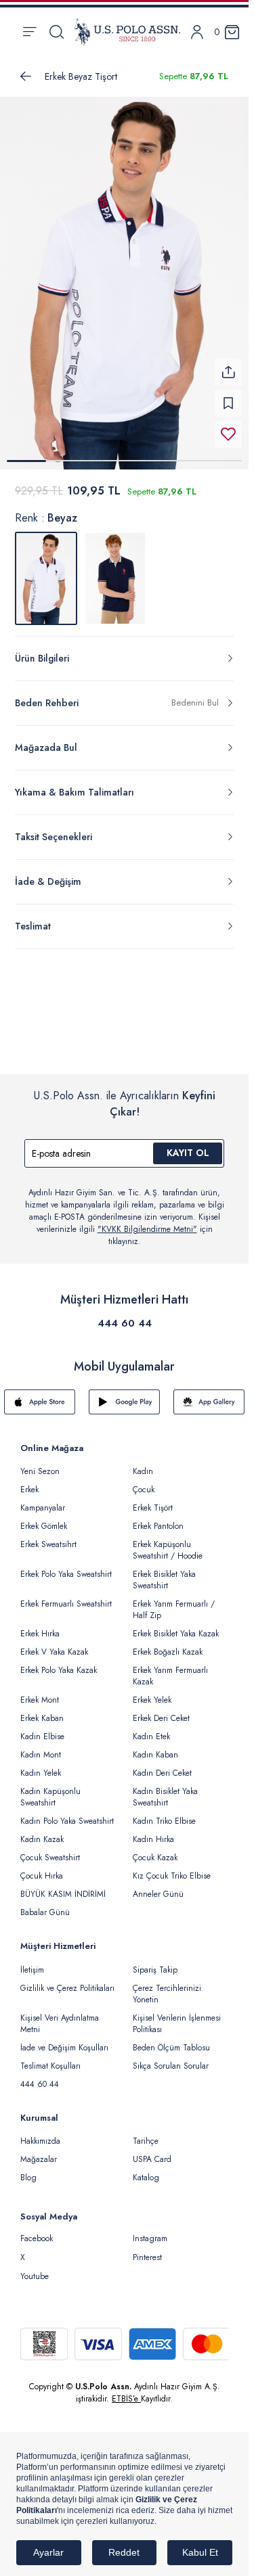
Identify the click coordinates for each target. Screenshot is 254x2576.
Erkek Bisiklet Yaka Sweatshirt (164, 1580)
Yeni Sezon (40, 1471)
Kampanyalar (43, 1508)
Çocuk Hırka (42, 1876)
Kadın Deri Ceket (162, 1773)
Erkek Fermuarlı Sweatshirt (66, 1604)
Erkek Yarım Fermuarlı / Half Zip (174, 1610)
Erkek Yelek (152, 1700)
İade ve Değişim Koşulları (64, 2048)
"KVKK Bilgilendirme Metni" (147, 1229)
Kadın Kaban (155, 1755)
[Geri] (26, 76)
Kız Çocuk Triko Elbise (172, 1876)
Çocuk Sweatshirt (50, 1858)
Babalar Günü (45, 1912)
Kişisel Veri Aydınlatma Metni (60, 2024)
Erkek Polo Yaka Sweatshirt (66, 1574)
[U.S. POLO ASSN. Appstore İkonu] (40, 1402)
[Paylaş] (228, 372)
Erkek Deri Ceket (161, 1718)
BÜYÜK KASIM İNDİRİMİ (63, 1894)
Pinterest (147, 2257)
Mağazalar (39, 2159)
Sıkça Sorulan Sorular (171, 2066)
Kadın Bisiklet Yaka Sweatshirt (165, 1797)
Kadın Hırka (153, 1839)
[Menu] (29, 32)
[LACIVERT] (115, 578)
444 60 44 (125, 1323)
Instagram (150, 2238)
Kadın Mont (41, 1755)
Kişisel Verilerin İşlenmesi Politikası (177, 2024)
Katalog (146, 2178)
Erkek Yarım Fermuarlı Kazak (170, 1676)
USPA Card (152, 2159)
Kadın (143, 1471)
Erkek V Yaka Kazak (54, 1652)
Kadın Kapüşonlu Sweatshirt (50, 1797)
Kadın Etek (151, 1736)
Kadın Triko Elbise (164, 1821)
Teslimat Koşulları (50, 2066)
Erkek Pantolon (158, 1526)
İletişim (32, 1970)
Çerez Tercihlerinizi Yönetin (167, 1994)
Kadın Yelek (41, 1773)
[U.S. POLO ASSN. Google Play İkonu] (124, 1402)
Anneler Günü (158, 1894)
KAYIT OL (188, 1153)
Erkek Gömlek (44, 1526)
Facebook (37, 2238)
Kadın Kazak (42, 1839)
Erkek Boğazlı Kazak (168, 1652)
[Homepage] (127, 32)
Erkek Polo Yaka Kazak (59, 1670)
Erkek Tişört (153, 1508)
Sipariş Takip (155, 1970)
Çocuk (144, 1490)
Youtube (35, 2276)
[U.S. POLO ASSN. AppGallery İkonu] (209, 1402)
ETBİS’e (126, 2399)
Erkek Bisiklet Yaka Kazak (176, 1634)
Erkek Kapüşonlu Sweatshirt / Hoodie (168, 1550)
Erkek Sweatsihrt (48, 1544)
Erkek (29, 1490)
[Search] (57, 32)
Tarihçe (146, 2141)
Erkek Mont (40, 1700)
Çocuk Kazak (155, 1858)
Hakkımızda (40, 2141)
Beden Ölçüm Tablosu (171, 2048)
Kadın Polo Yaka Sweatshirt (67, 1821)
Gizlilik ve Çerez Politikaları (67, 1988)
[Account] (197, 32)
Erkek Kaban (42, 1718)
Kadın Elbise (42, 1736)
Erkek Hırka (40, 1634)
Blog (28, 2178)
